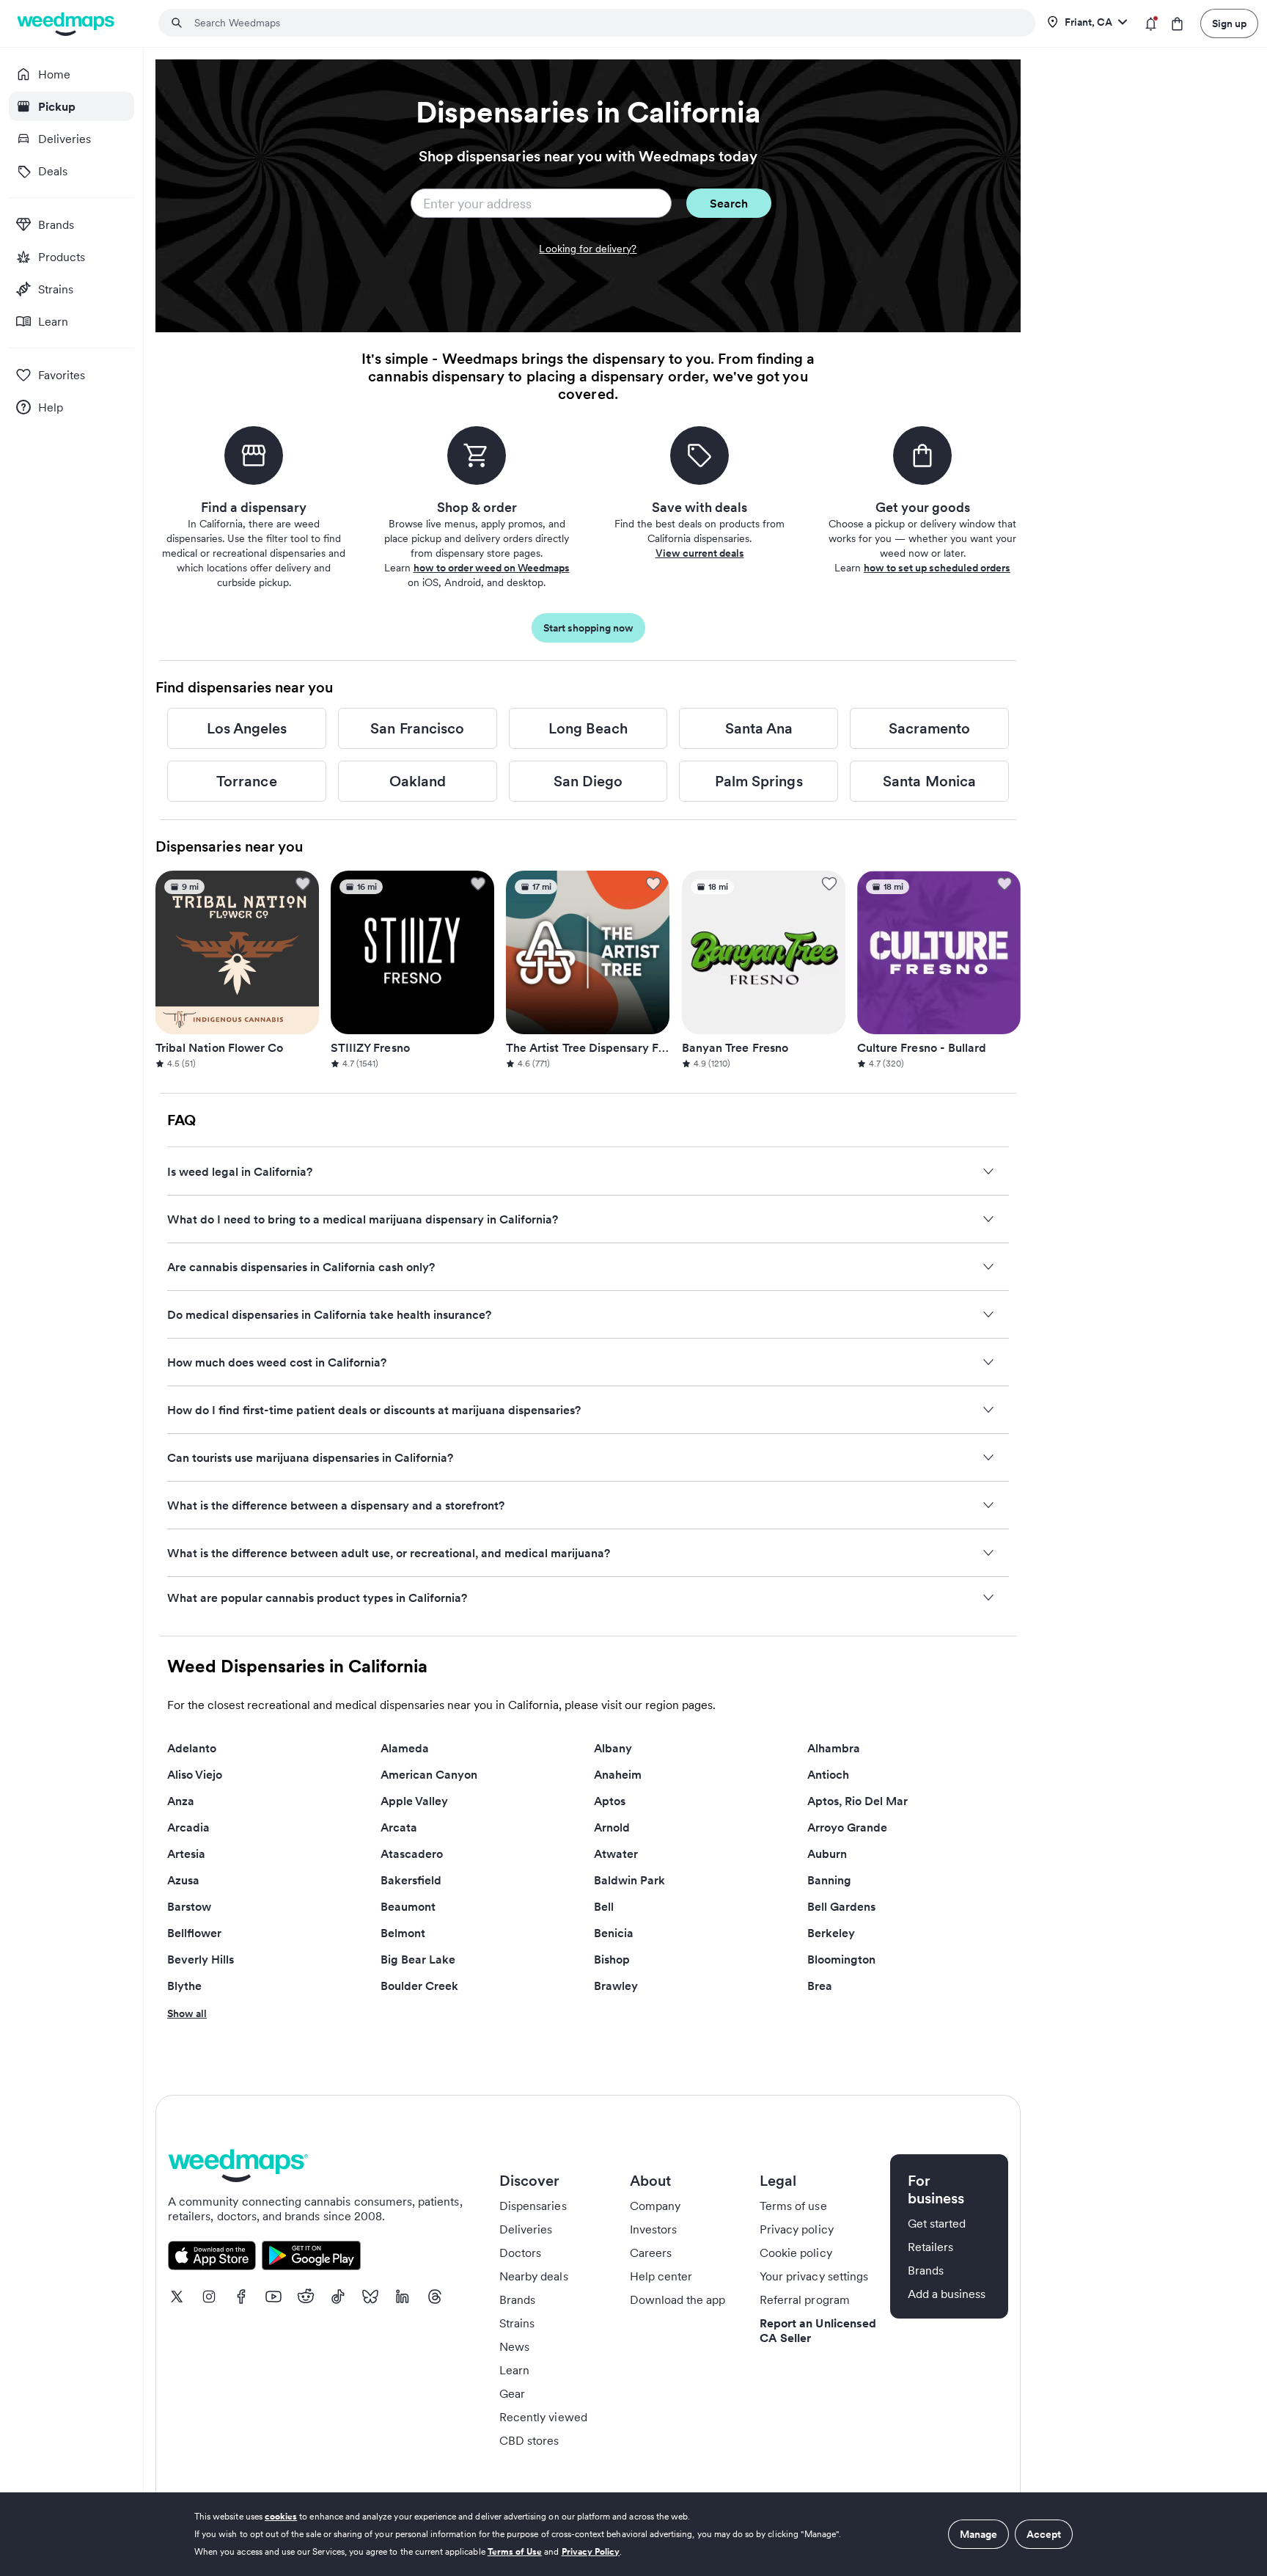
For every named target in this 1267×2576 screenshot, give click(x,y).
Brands (517, 2299)
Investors (653, 2229)
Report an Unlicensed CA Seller (818, 2330)
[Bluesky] (370, 2297)
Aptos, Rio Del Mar (857, 1801)
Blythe (184, 1986)
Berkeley (831, 1933)
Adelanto (192, 1748)
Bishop (612, 1959)
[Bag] (1177, 24)
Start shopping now (588, 628)
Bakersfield (411, 1880)
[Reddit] (306, 2297)
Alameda (405, 1748)
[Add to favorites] (303, 884)
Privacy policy (797, 2229)
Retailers (930, 2247)
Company (655, 2206)
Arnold (612, 1827)
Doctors (520, 2253)
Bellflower (194, 1933)
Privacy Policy (591, 2551)
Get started (937, 2223)
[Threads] (435, 2297)
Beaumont (408, 1906)
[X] (177, 2297)
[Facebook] (241, 2297)
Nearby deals (534, 2276)
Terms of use (793, 2206)
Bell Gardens (841, 1906)
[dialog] (633, 2534)
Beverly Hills (201, 1959)
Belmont (403, 1933)
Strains (517, 2323)
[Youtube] (273, 2297)
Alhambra (834, 1748)
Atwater (616, 1854)
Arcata (399, 1827)
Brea (820, 1986)
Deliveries (526, 2229)
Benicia (614, 1933)
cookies (281, 2516)
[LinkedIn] (403, 2297)
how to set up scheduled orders (937, 568)
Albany (613, 1748)
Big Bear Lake (418, 1959)
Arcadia (188, 1827)
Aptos (610, 1801)
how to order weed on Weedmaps (492, 568)
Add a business (947, 2294)
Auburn (827, 1854)
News (514, 2346)
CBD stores (529, 2440)
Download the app (678, 2299)
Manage (978, 2534)
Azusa (183, 1880)
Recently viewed (543, 2417)
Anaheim (618, 1774)
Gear (512, 2393)
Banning (829, 1880)
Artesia (186, 1854)
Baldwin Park (629, 1880)
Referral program (805, 2299)
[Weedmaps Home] (67, 24)
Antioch (828, 1774)
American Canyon (429, 1774)
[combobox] (606, 23)
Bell (604, 1906)
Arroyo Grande (847, 1827)
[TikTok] (338, 2297)
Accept (1044, 2534)
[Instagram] (209, 2297)
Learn (514, 2370)
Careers (651, 2253)
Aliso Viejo (195, 1774)
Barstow (189, 1906)
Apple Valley (414, 1801)
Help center (661, 2276)
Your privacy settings (814, 2276)
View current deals (700, 553)
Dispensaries (533, 2206)
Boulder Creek (419, 1986)
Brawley (616, 1986)
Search (729, 203)
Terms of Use (515, 2551)
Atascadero (412, 1854)
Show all (187, 2013)
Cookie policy (796, 2253)
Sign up (1229, 23)
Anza (181, 1801)
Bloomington (841, 1959)
